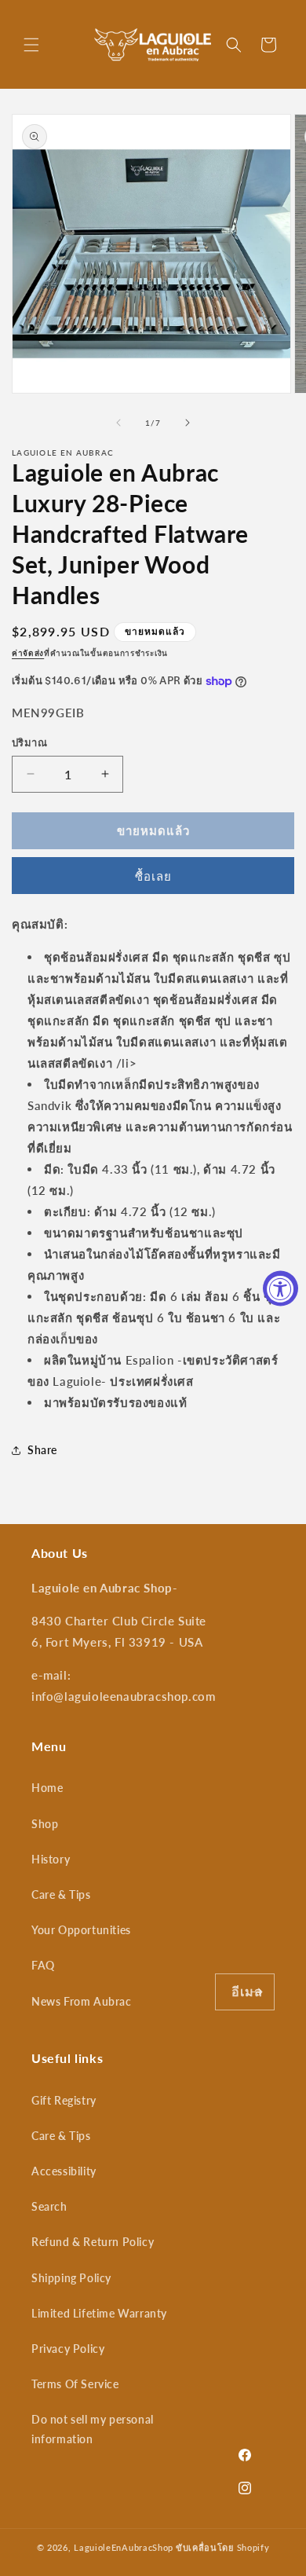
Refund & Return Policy (93, 2242)
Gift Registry (64, 2100)
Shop (45, 1824)
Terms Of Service (75, 2384)
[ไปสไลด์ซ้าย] (118, 423)
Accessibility (64, 2171)
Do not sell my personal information (93, 2429)
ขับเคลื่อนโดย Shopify (223, 2547)
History (51, 1859)
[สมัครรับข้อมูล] (257, 1992)
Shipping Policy (71, 2278)
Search (49, 2206)
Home (47, 1788)
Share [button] (42, 1450)
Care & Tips (61, 1894)
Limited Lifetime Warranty (99, 2313)
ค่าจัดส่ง (28, 653)
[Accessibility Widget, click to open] (280, 1288)
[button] (31, 45)
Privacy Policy (68, 2349)
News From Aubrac (82, 2001)
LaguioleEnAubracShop (124, 2547)
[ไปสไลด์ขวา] (188, 423)
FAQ (43, 1965)
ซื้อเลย (153, 876)
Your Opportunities (81, 1930)
